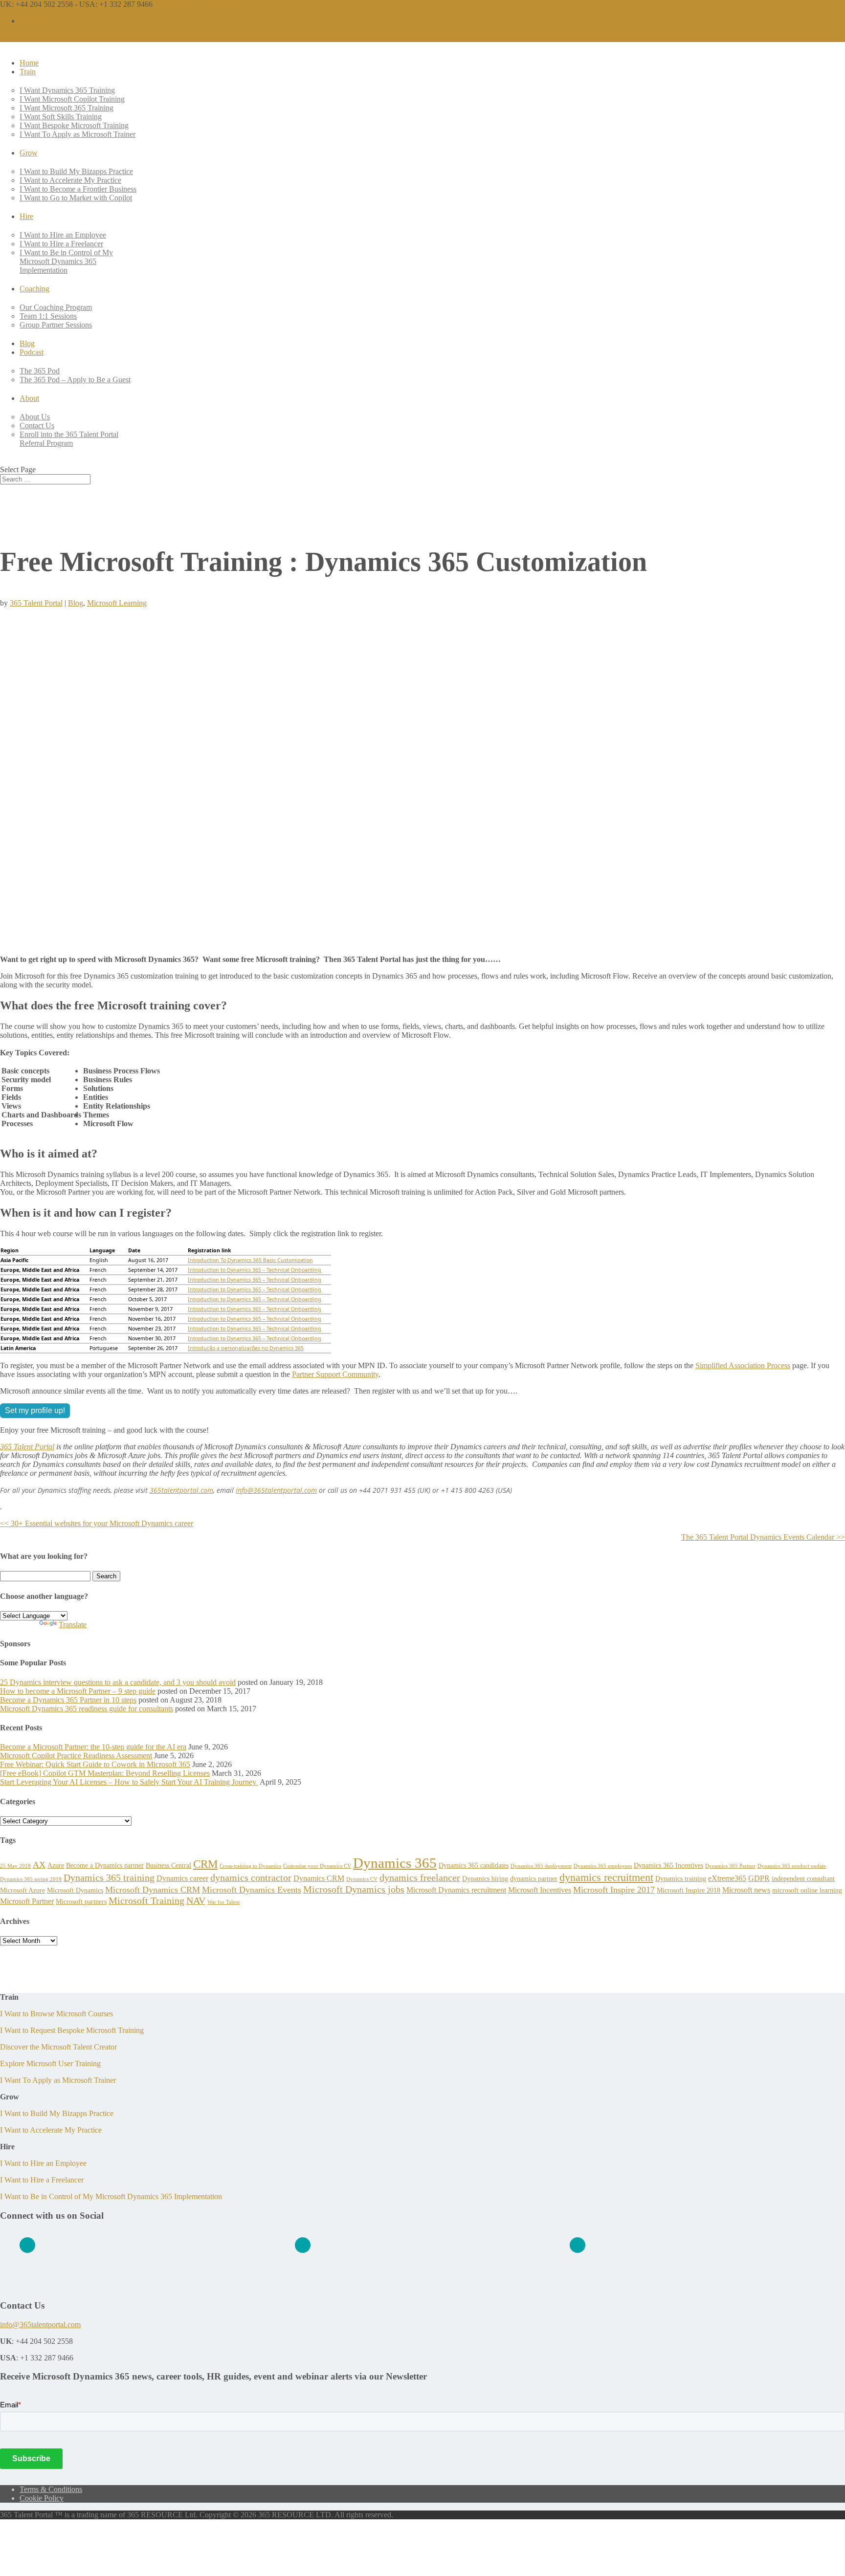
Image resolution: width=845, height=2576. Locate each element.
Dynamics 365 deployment (541, 1866)
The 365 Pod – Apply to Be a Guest (75, 380)
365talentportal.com (181, 1490)
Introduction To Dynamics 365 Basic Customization (250, 1260)
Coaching (34, 289)
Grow (29, 153)
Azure (56, 1865)
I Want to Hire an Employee (63, 235)
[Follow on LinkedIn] (27, 2245)
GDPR (759, 1878)
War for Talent (223, 1902)
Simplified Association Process (743, 1365)
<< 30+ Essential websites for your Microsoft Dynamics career (97, 1523)
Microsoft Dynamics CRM (153, 1890)
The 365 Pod (40, 371)
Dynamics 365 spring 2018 (31, 1879)
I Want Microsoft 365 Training (67, 108)
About (29, 398)
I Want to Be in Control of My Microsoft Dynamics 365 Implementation (66, 261)
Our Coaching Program (56, 307)
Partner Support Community (335, 1374)
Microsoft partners (81, 1901)
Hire (26, 216)
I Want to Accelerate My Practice (70, 180)
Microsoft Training (146, 1900)
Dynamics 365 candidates (474, 1865)
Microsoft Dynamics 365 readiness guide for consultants (87, 1709)
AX (39, 1865)
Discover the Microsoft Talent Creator (58, 2047)
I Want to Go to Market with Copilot (76, 198)
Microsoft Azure (22, 1890)
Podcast (32, 352)
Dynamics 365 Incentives (668, 1865)
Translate (73, 1625)
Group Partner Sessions (56, 325)
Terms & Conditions (51, 2489)
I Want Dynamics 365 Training (67, 90)
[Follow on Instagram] (578, 2245)
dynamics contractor (251, 1877)
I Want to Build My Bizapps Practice (76, 171)
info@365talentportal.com (276, 1490)
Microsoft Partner (27, 1901)
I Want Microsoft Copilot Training (72, 99)
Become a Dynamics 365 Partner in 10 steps (68, 1700)
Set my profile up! (35, 1410)
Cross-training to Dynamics (250, 1866)
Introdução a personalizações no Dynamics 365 (246, 1348)
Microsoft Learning (117, 603)
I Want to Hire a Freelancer (61, 244)
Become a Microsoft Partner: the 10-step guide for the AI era (93, 1747)
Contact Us (37, 426)
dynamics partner (534, 1878)
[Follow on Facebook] (303, 2245)
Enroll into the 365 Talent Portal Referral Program (69, 439)
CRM (205, 1864)
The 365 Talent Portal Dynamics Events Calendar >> (763, 1537)
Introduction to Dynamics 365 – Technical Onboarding (255, 1270)
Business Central (168, 1865)
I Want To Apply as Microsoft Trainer (78, 134)
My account (38, 21)
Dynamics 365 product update (792, 1866)
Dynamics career (182, 1878)
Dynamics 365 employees (603, 1866)
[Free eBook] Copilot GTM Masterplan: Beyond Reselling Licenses (105, 1773)
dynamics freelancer (420, 1877)
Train (28, 72)
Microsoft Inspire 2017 (614, 1890)
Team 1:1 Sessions (48, 316)
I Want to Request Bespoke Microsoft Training (72, 2030)
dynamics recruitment (606, 1877)
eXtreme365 (727, 1878)
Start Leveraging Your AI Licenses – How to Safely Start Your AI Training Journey (129, 1782)
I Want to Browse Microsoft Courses (56, 2014)
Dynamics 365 (395, 1863)
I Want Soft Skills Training (61, 117)
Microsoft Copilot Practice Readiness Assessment (76, 1756)
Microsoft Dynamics (75, 1890)
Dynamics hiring (485, 1878)
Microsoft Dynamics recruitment (456, 1890)
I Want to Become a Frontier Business (78, 189)
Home (29, 63)
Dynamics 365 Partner (730, 1866)
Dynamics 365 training (109, 1877)
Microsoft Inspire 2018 (689, 1890)
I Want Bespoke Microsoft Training (74, 125)
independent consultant (803, 1878)
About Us (35, 417)
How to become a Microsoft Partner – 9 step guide (78, 1691)
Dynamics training (681, 1878)
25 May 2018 (15, 1866)
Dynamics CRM (319, 1878)
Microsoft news (746, 1890)
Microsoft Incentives (540, 1890)
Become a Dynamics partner (105, 1865)
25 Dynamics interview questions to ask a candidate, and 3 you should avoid (118, 1682)
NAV (196, 1900)
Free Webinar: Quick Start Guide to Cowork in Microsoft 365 (95, 1764)
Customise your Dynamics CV (317, 1866)
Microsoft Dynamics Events (252, 1890)
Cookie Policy (42, 2498)
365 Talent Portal (36, 603)
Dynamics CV (362, 1879)
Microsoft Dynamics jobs (354, 1889)
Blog (27, 343)
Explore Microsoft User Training (50, 2063)
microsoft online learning (807, 1890)
